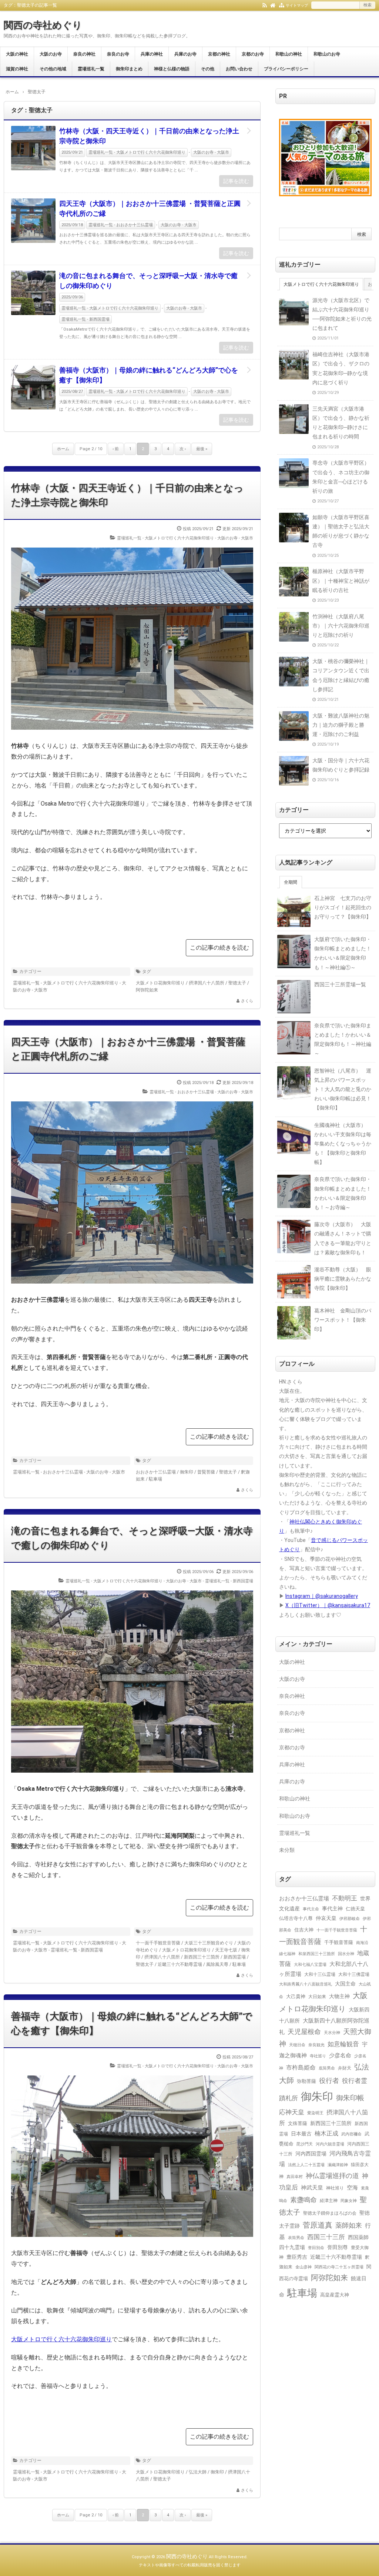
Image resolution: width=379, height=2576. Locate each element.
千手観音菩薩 (339, 1942)
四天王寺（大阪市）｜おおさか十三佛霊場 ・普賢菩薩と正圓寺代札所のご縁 (150, 208)
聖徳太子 (237, 983)
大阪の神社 (17, 54)
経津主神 (329, 2201)
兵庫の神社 (152, 54)
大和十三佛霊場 (354, 1974)
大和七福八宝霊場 (310, 1964)
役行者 (329, 2080)
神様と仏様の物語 (172, 69)
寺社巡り (318, 2056)
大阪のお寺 (51, 54)
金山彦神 (303, 2267)
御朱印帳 (350, 2098)
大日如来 (317, 1997)
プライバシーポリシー (286, 69)
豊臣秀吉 (297, 2257)
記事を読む (236, 181)
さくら (247, 1001)
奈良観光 (316, 2045)
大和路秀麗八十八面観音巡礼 (306, 1984)
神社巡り (335, 2188)
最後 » (202, 449)
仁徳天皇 (355, 1909)
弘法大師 (198, 2472)
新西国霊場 (235, 1957)
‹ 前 (116, 449)
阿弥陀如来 (147, 990)
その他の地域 (53, 69)
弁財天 (345, 2068)
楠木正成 (326, 2134)
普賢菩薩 (206, 1472)
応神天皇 (292, 2112)
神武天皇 (312, 2188)
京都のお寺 (253, 54)
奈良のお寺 (118, 54)
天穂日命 (297, 2045)
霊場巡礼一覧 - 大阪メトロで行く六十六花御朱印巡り (137, 152)
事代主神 (332, 1909)
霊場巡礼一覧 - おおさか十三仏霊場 (121, 225)
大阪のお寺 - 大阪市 (211, 152)
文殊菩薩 (298, 2123)
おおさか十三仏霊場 (156, 1472)
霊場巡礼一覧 (91, 69)
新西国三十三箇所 (202, 1957)
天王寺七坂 (226, 1950)
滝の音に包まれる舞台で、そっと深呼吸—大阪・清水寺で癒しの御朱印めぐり (148, 281)
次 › (183, 449)
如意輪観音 (343, 2044)
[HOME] (273, 5)
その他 (208, 69)
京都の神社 (219, 54)
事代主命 (311, 1909)
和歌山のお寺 (327, 54)
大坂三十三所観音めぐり (209, 1943)
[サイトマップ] (281, 5)
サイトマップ (297, 5)
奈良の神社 (84, 54)
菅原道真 (318, 2225)
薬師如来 (349, 2225)
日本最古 (301, 2134)
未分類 (287, 1850)
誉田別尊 (338, 2247)
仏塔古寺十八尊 (296, 1918)
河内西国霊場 (311, 2154)
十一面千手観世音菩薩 (158, 1943)
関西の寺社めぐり (43, 25)
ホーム (63, 449)
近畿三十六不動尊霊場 (180, 1964)
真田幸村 (295, 2177)
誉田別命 (316, 2248)
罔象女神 (349, 2201)
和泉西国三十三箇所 (317, 1954)
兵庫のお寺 (185, 54)
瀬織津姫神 (338, 2165)
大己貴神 (296, 1996)
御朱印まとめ (129, 69)
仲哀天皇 (326, 1918)
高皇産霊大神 (335, 2295)
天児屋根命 (304, 2032)
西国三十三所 (326, 2237)
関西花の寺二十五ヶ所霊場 (339, 2267)
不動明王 (345, 1898)
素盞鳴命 (303, 2200)
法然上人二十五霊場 (306, 2165)
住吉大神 (304, 1930)
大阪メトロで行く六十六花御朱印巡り (61, 2339)
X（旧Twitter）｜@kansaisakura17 (328, 1605)
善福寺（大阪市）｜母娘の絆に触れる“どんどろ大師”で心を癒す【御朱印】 (149, 375)
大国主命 (345, 1984)
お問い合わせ (239, 69)
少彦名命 (340, 2055)
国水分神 (346, 1954)
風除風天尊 (217, 1964)
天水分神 (332, 2033)
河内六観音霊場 (330, 2144)
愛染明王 (315, 2113)
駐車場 (155, 1479)
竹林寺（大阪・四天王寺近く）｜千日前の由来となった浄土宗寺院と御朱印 (149, 136)
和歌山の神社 (289, 54)
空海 (352, 2188)
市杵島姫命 (301, 2068)
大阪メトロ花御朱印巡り (160, 983)
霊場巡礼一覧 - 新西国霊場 (85, 319)
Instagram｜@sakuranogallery (322, 1596)
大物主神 (339, 1996)
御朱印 (187, 1472)
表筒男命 (296, 2238)
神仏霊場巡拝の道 (332, 2176)
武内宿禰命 (351, 2134)
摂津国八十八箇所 (207, 983)
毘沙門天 (305, 2144)
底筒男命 (327, 2068)
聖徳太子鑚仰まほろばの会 (330, 2213)
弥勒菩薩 (306, 2081)
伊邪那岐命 (350, 1919)
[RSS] (265, 5)
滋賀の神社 (17, 69)
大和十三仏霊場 (320, 1974)
